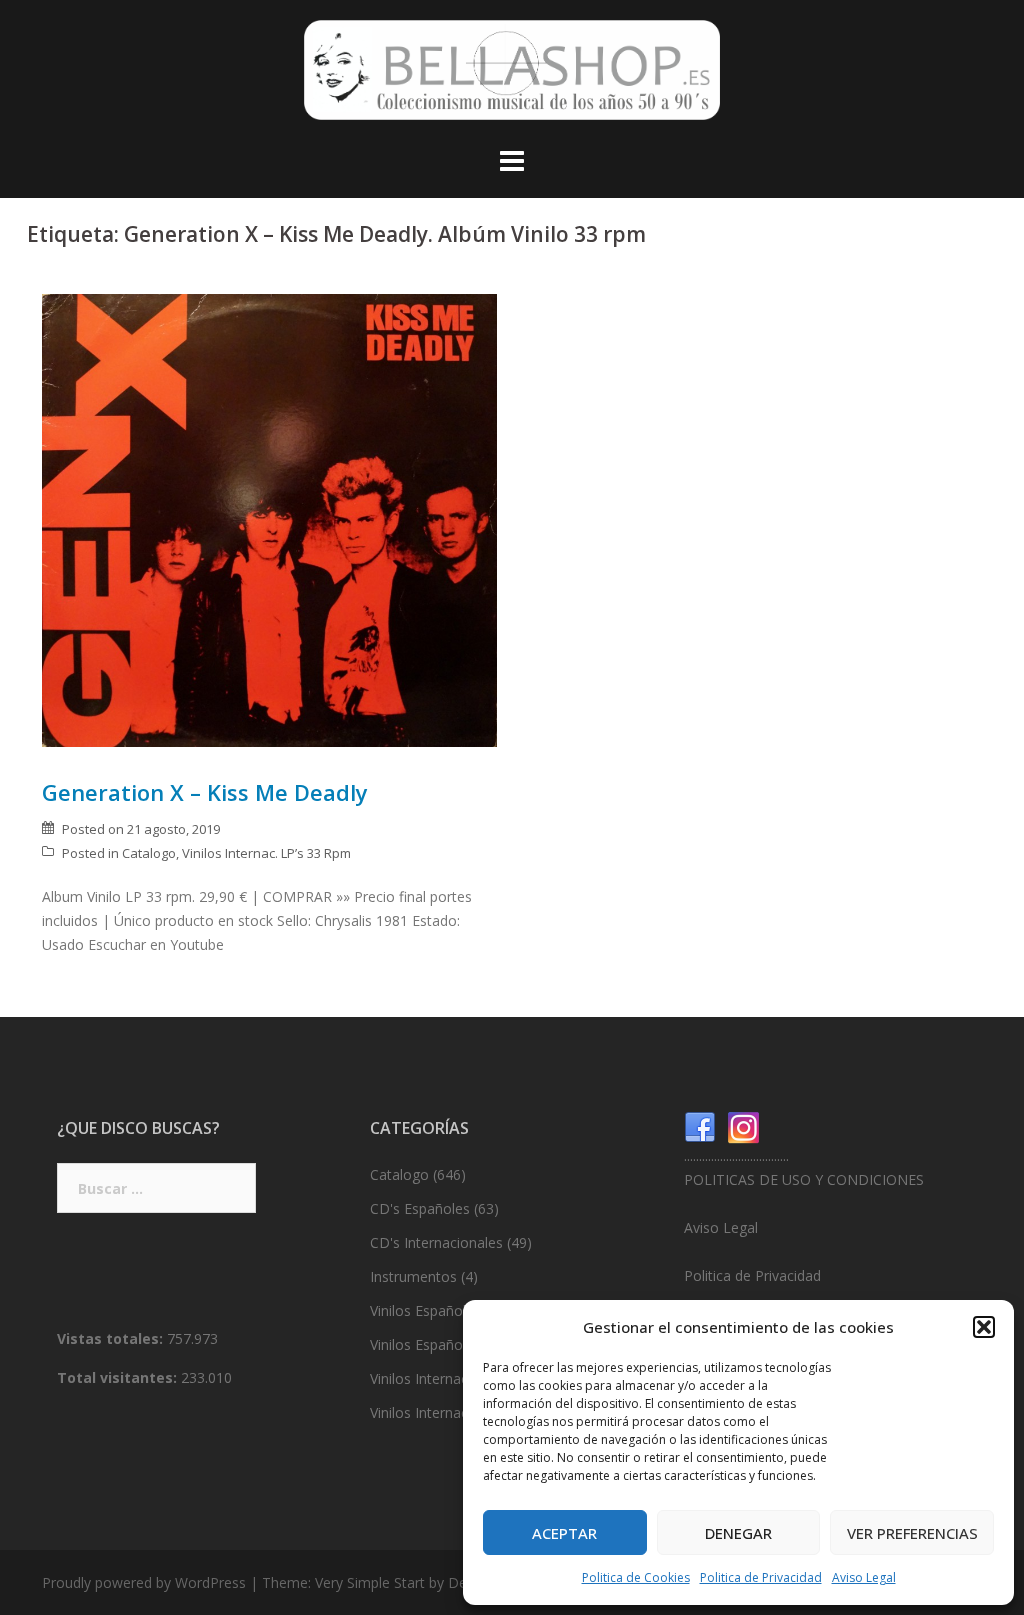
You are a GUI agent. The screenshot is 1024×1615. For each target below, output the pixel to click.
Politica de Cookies (636, 1577)
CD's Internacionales (436, 1242)
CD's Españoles (420, 1208)
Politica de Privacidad (761, 1577)
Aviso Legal (864, 1577)
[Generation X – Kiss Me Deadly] (269, 518)
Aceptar (564, 1533)
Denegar (738, 1533)
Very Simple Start (370, 1582)
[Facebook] (700, 1126)
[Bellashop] (512, 75)
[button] (984, 1327)
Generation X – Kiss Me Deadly (205, 792)
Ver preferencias (912, 1533)
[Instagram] (744, 1126)
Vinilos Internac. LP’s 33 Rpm (266, 853)
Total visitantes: (119, 1377)
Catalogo (149, 853)
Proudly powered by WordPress (144, 1582)
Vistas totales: (112, 1338)
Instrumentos (413, 1276)
